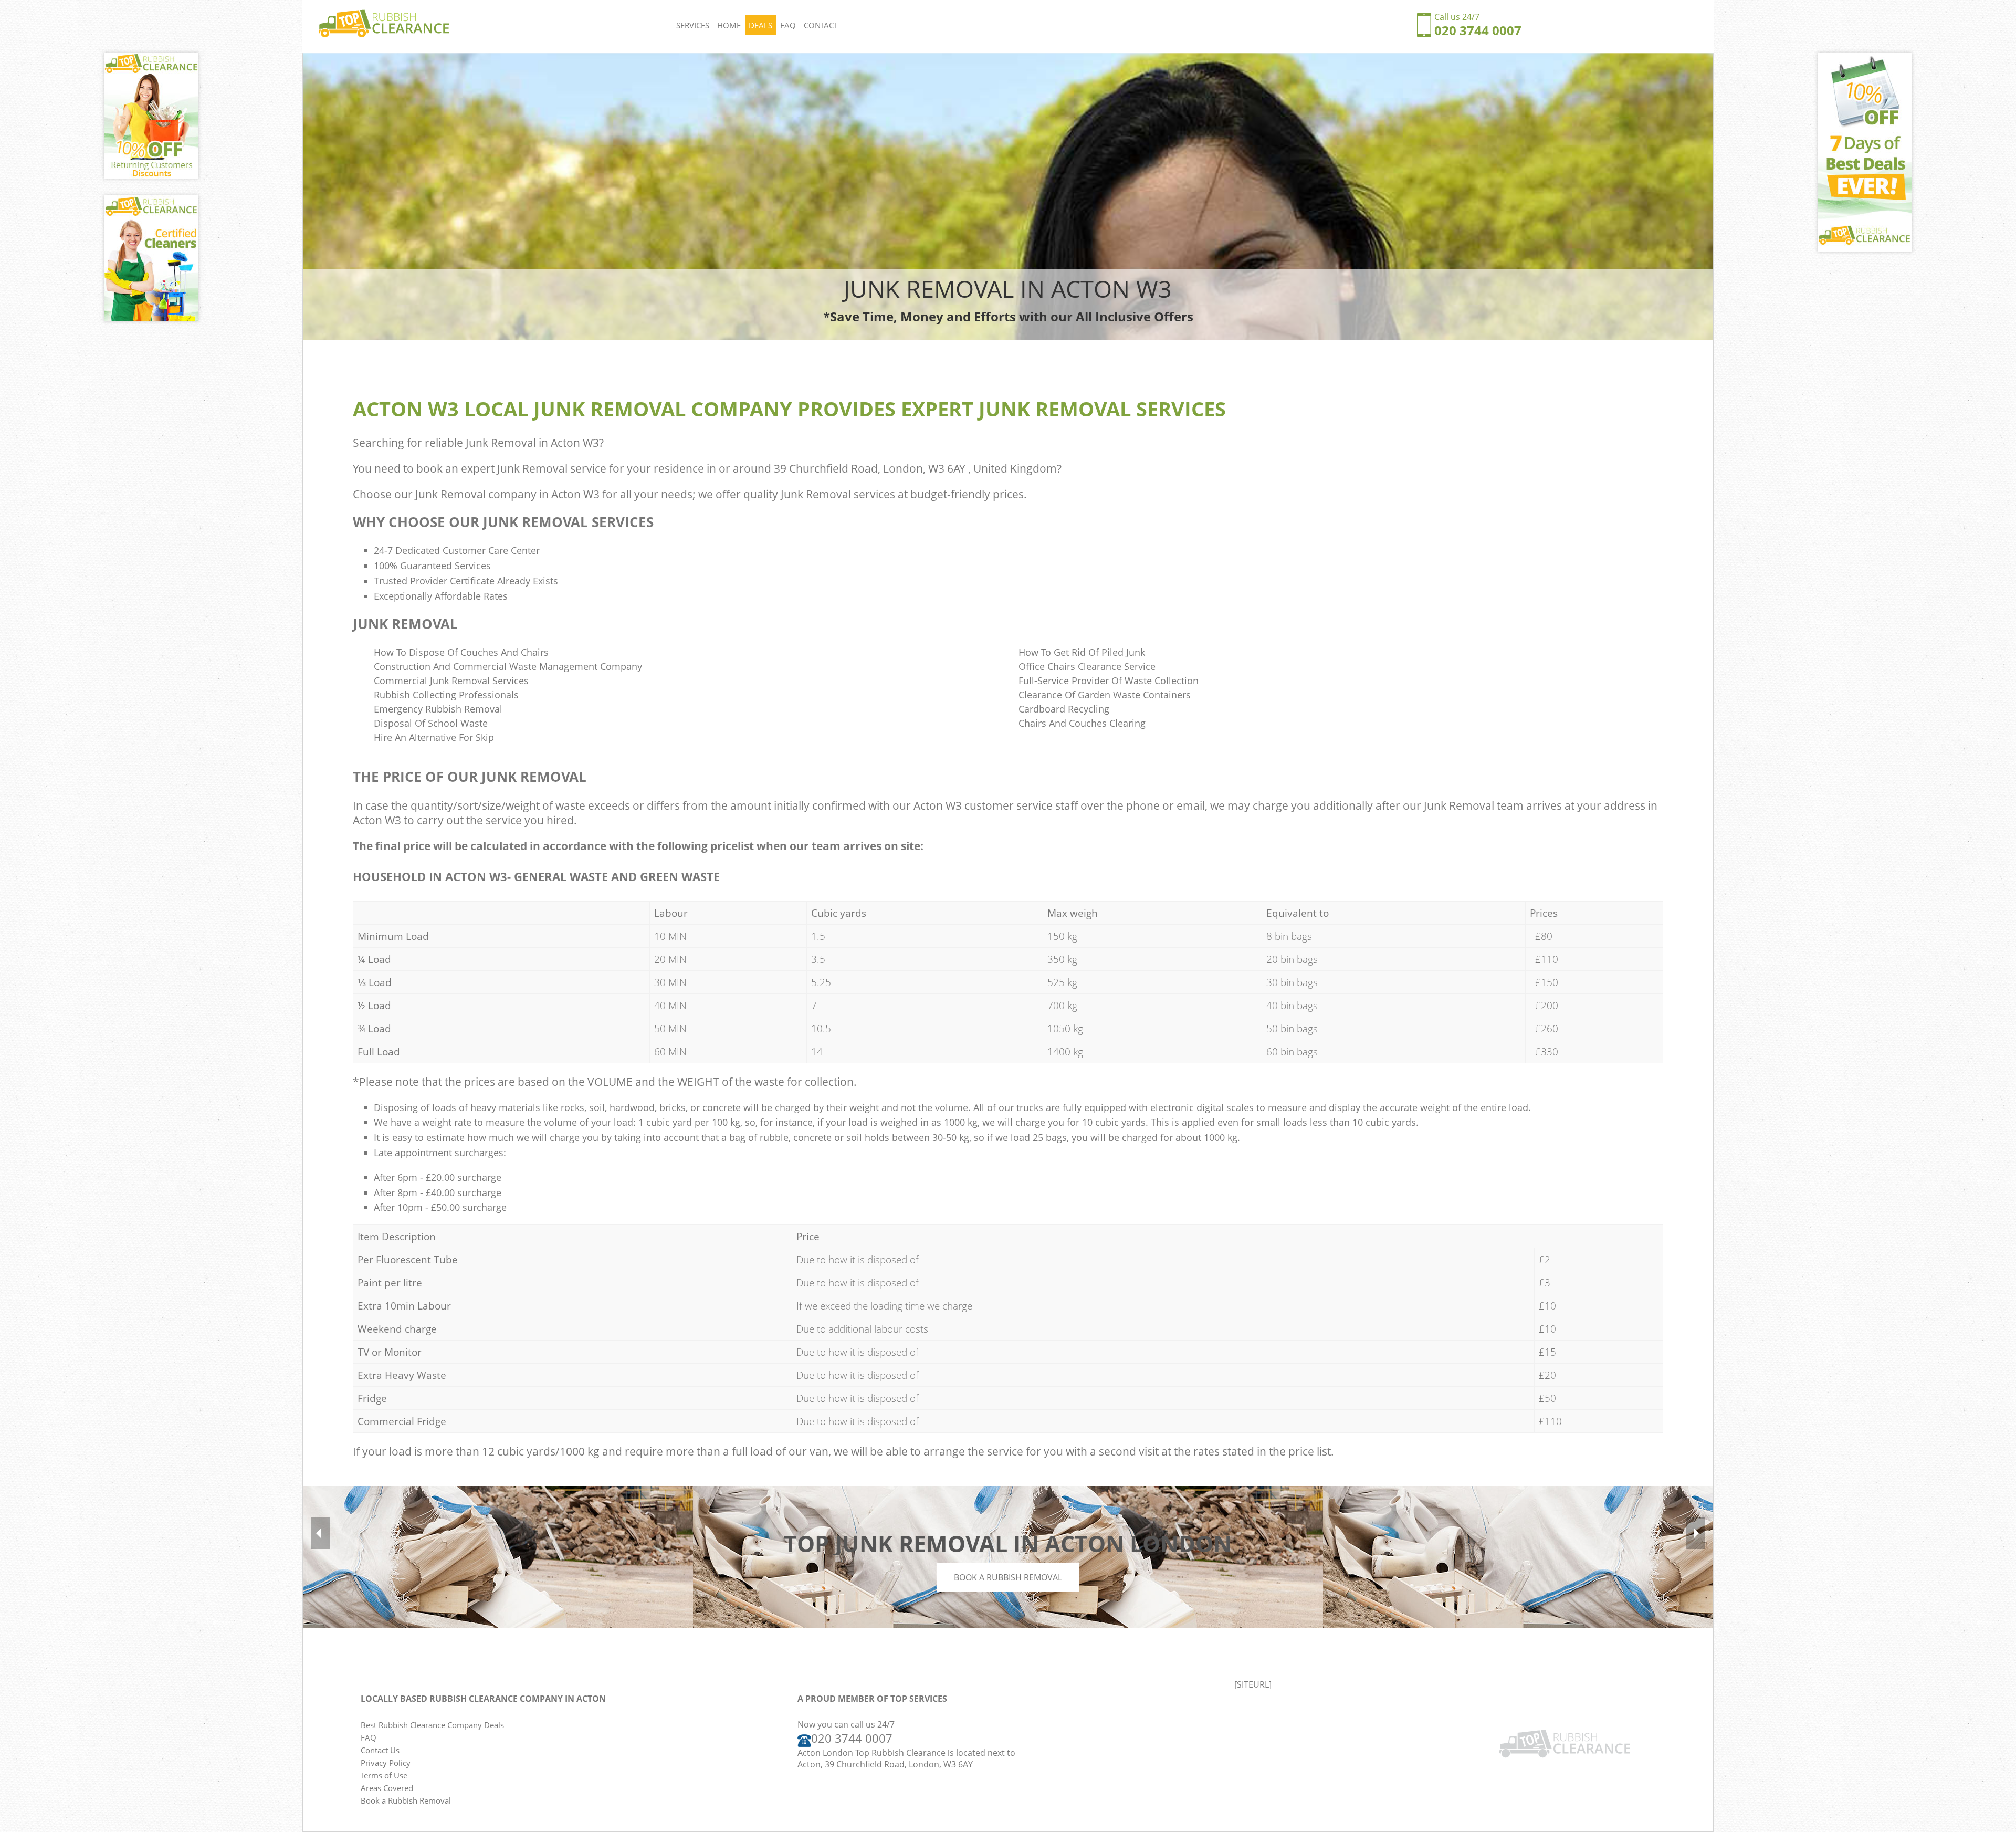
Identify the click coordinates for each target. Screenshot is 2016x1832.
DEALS (760, 25)
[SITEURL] (1253, 1684)
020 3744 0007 (1478, 30)
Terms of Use (384, 1775)
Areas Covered (387, 1788)
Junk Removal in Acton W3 (532, 443)
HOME (729, 25)
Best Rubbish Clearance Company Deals (432, 1725)
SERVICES (693, 25)
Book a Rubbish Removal (1008, 1577)
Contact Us (380, 1750)
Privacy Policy (386, 1763)
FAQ (788, 25)
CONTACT (821, 25)
